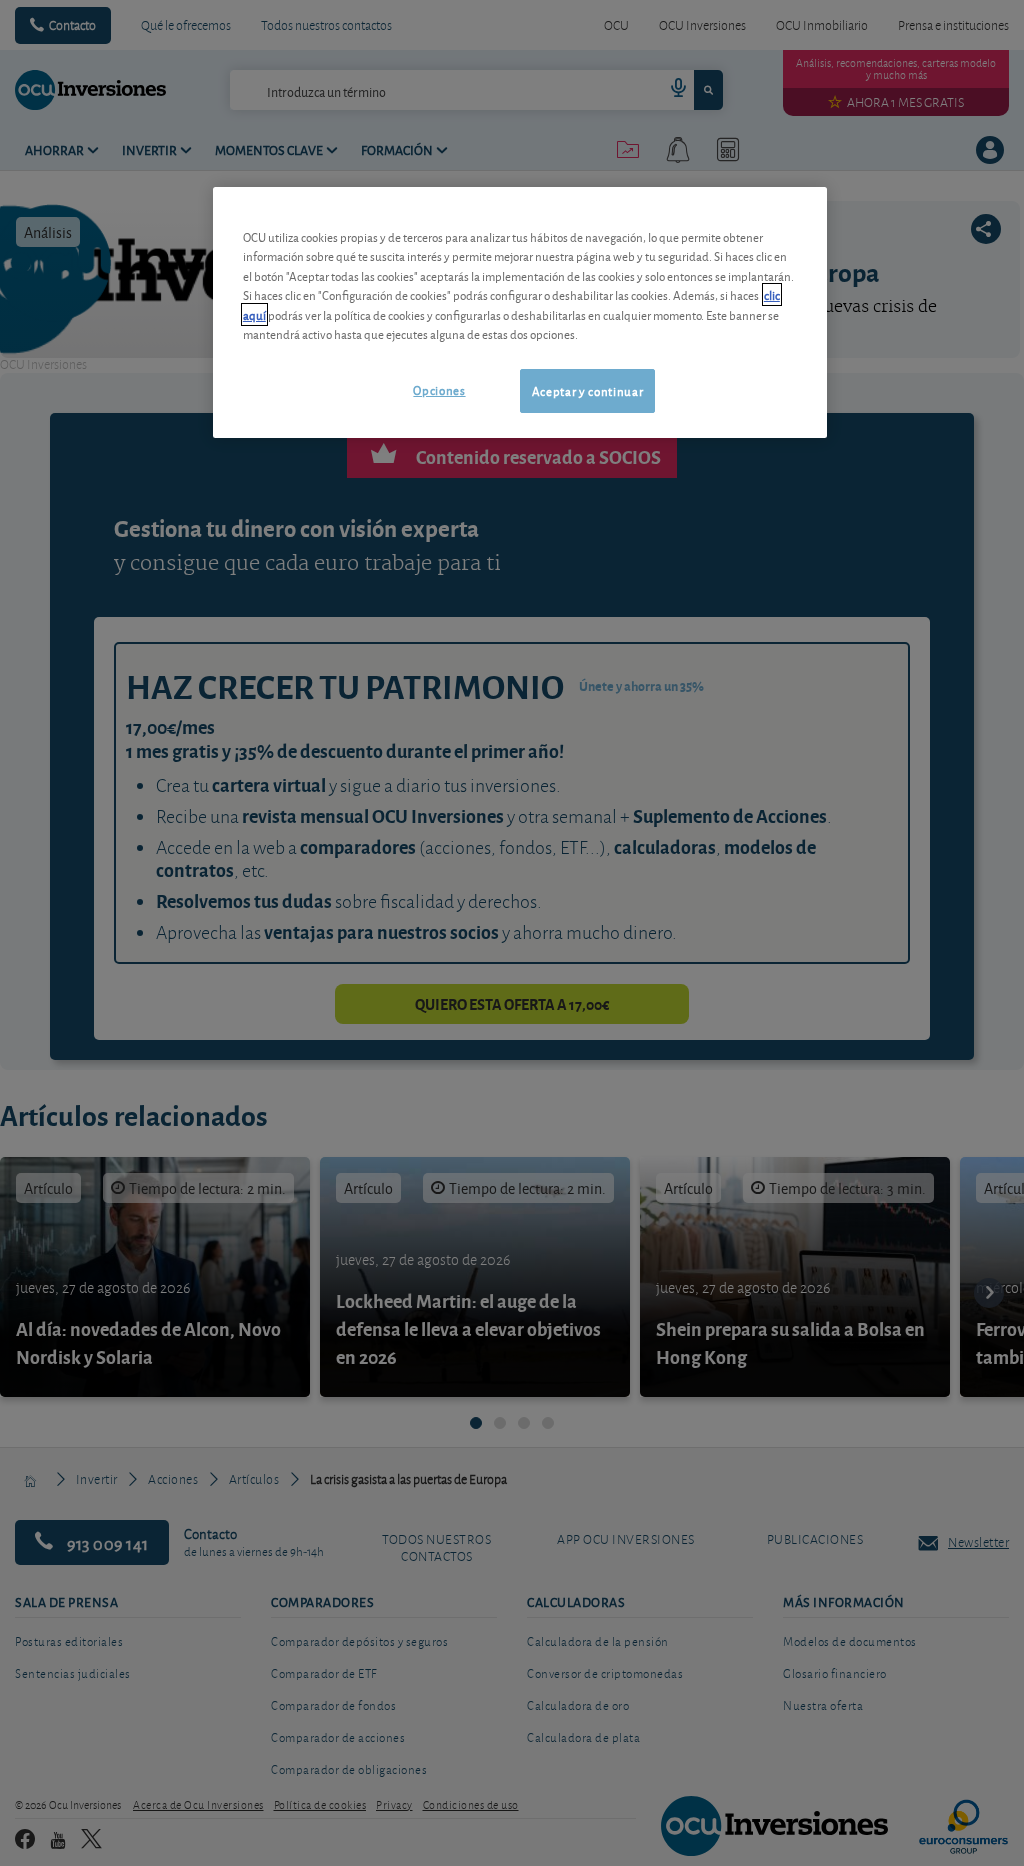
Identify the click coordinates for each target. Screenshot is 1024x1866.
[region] (520, 312)
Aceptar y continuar (587, 390)
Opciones (439, 389)
